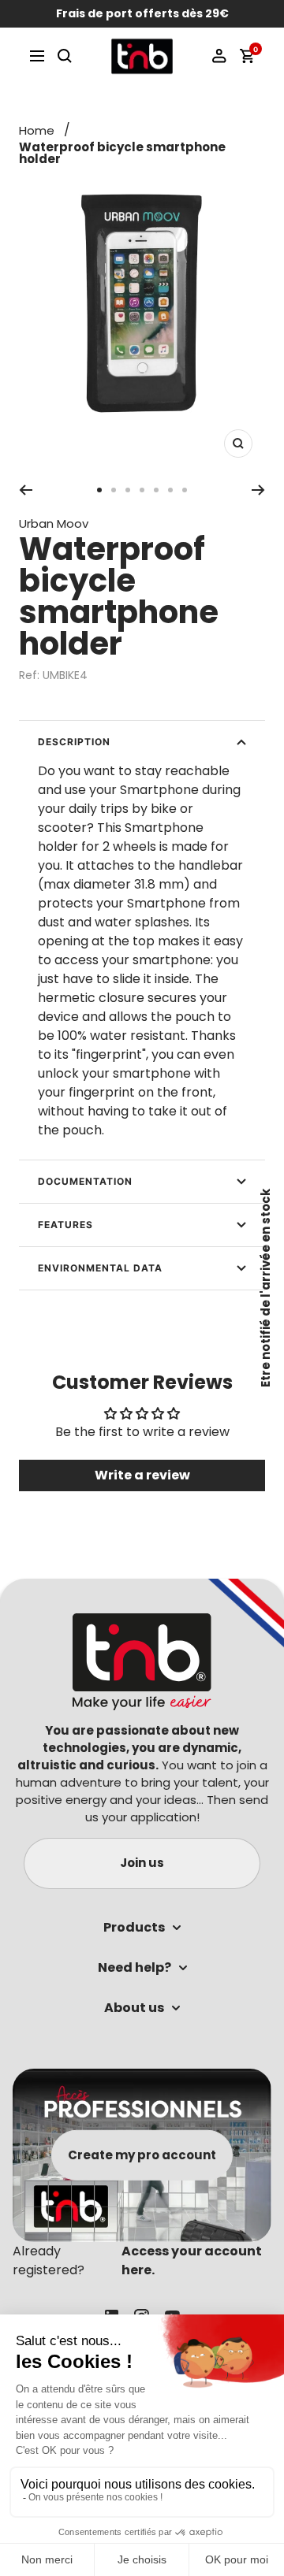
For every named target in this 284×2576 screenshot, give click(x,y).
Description (74, 742)
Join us (142, 1863)
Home (37, 130)
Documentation (85, 1181)
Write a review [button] (142, 1475)
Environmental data (100, 1268)
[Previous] (26, 490)
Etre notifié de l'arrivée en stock (265, 1288)
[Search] (65, 56)
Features (65, 1225)
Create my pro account (142, 2155)
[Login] (219, 56)
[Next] (258, 490)
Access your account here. (192, 2260)
